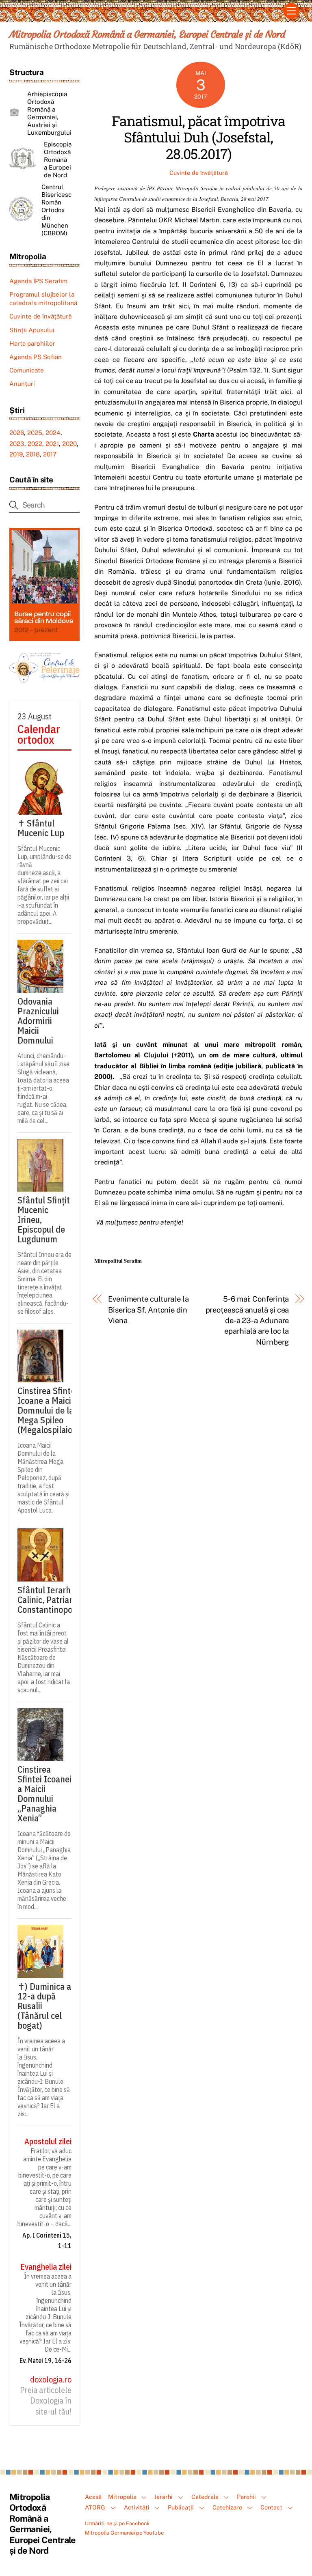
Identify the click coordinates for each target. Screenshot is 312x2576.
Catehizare (227, 2507)
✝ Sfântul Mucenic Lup (41, 828)
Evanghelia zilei (46, 2267)
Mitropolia (122, 2497)
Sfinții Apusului (32, 330)
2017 (50, 454)
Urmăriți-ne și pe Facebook (117, 2523)
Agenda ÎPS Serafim (38, 281)
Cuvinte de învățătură (199, 173)
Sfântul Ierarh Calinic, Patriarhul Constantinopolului (53, 1600)
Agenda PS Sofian (36, 357)
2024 (53, 433)
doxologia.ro (51, 2380)
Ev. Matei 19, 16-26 (45, 2361)
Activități (137, 2507)
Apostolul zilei (48, 2141)
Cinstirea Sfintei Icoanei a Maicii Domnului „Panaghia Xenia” (44, 1794)
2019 (16, 454)
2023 (17, 444)
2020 (69, 444)
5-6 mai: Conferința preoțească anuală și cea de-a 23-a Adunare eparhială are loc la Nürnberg (247, 1320)
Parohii (246, 2497)
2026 (17, 433)
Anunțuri (22, 384)
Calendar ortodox (39, 735)
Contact (271, 2507)
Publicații (181, 2507)
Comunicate (27, 370)
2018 (33, 454)
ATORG (95, 2507)
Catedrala (205, 2497)
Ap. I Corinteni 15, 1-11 (47, 2240)
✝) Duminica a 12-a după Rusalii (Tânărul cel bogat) (44, 2006)
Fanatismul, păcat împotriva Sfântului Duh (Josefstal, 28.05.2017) (198, 137)
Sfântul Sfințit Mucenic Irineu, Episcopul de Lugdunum (44, 1220)
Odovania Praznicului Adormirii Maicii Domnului (38, 1021)
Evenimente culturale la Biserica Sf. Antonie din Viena (148, 1310)
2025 (35, 433)
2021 (52, 444)
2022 (35, 444)
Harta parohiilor (32, 343)
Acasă (93, 2497)
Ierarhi (164, 2497)
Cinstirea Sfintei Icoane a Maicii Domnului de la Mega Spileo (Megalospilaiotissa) (55, 1410)
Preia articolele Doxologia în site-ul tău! (46, 2401)
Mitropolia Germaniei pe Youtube (124, 2533)
